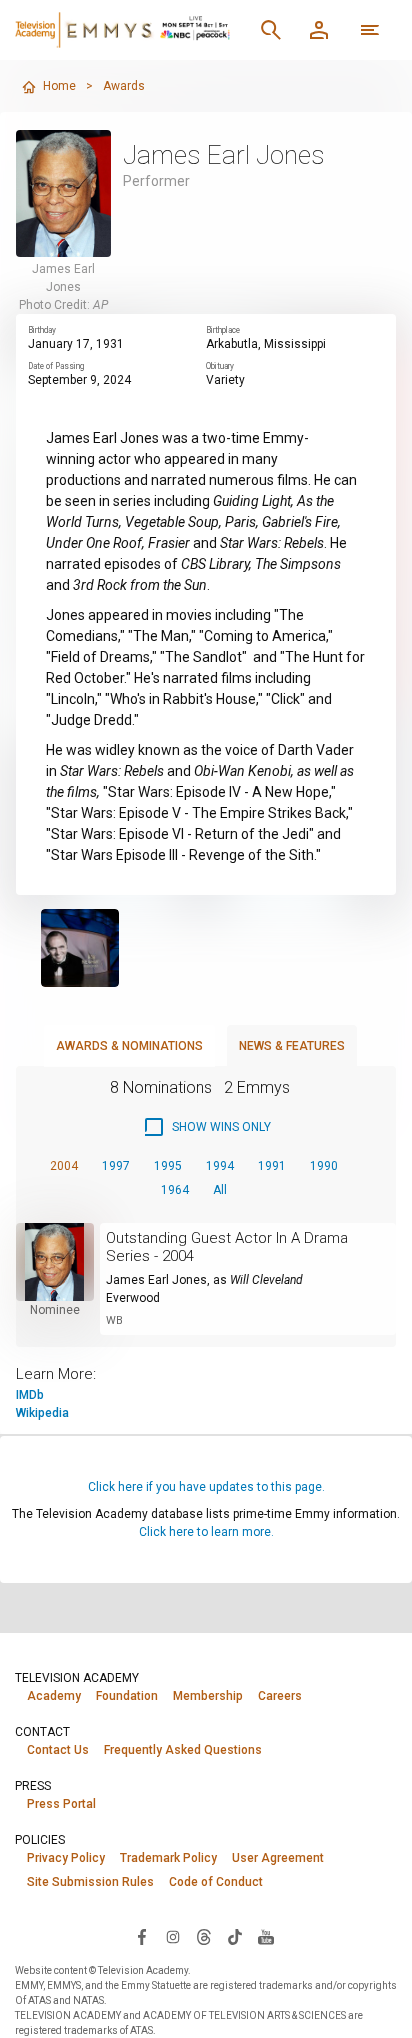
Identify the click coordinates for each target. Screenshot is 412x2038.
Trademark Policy (168, 1858)
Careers (280, 1696)
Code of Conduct (216, 1882)
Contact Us (58, 1750)
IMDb (30, 1395)
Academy (54, 1696)
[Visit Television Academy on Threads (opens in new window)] (204, 1936)
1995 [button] (168, 1166)
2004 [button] (64, 1166)
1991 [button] (272, 1166)
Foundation (127, 1696)
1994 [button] (220, 1166)
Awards (124, 86)
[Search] (271, 30)
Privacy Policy (66, 1858)
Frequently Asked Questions (183, 1750)
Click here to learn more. (206, 1532)
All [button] (220, 1190)
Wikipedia (42, 1413)
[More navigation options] (370, 30)
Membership (208, 1696)
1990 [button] (324, 1166)
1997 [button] (116, 1166)
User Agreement (278, 1858)
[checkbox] (206, 1127)
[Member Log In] (319, 30)
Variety (225, 380)
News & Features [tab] (292, 1046)
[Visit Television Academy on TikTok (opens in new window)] (235, 1936)
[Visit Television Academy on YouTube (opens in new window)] (266, 1936)
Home (59, 86)
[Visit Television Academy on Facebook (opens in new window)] (142, 1936)
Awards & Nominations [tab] (129, 1046)
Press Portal (61, 1804)
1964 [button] (175, 1190)
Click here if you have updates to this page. (206, 1487)
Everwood (133, 1298)
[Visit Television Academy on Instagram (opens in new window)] (173, 1936)
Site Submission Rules (90, 1882)
